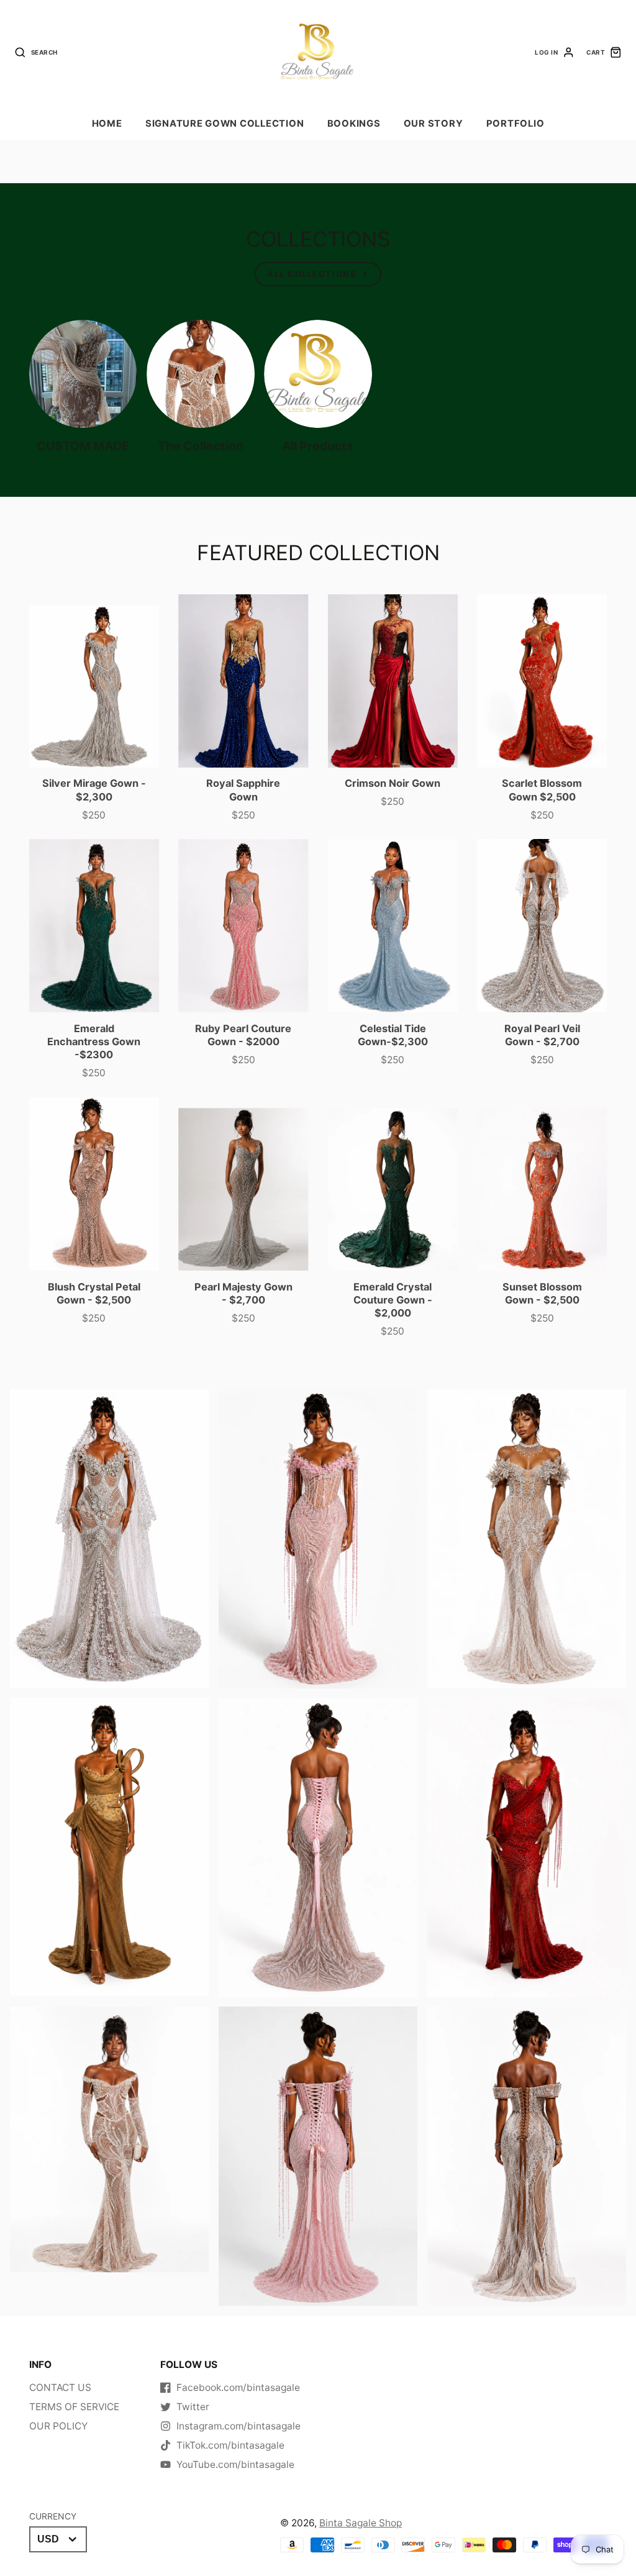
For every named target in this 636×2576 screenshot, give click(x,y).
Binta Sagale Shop (361, 2523)
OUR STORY (434, 124)
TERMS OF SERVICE (74, 2407)
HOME (107, 124)
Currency (53, 2516)
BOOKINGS (354, 124)
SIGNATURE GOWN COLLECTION (225, 124)
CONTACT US (60, 2388)
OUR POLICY (58, 2426)
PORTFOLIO (516, 124)
